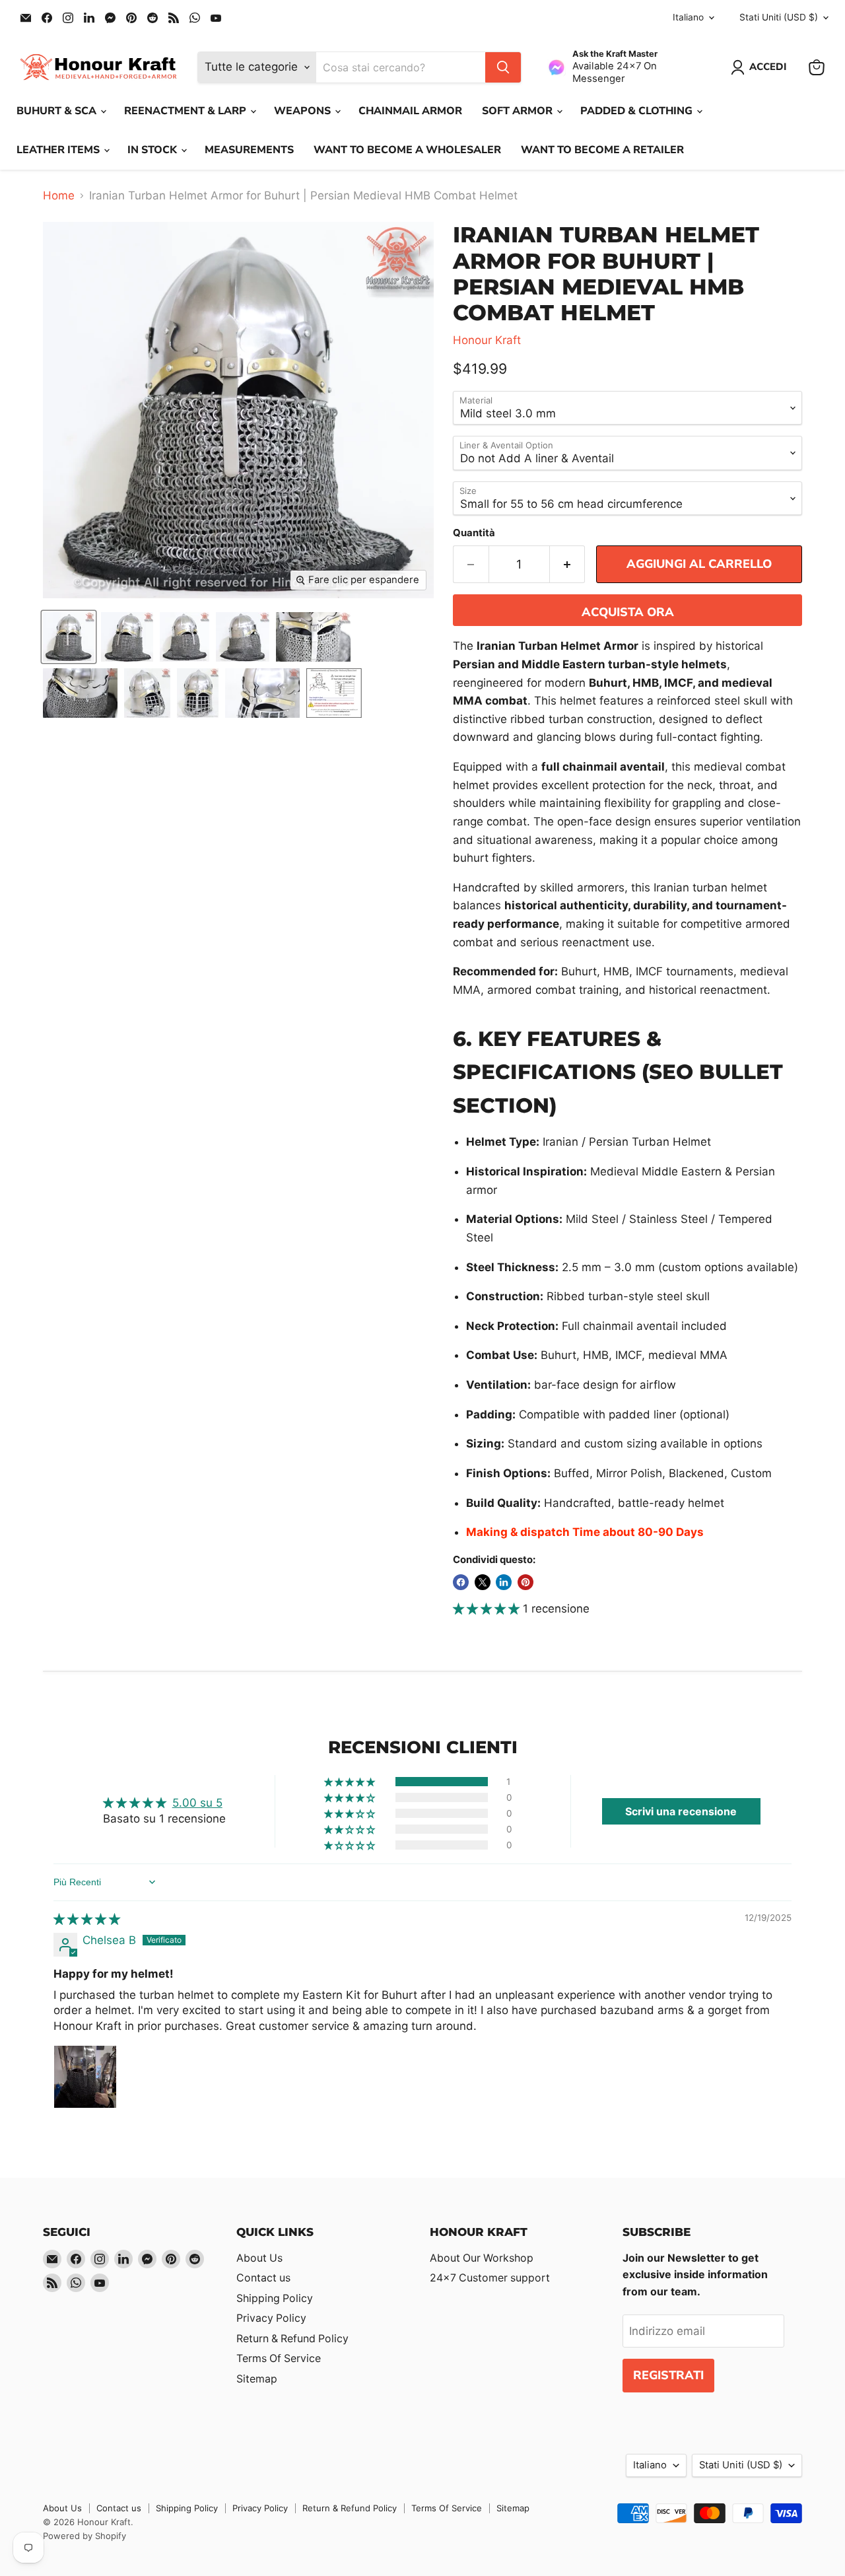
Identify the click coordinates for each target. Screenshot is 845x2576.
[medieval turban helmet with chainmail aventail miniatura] (127, 637)
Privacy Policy (271, 2318)
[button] (488, 1609)
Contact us (263, 2278)
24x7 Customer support (490, 2278)
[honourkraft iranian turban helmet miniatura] (198, 693)
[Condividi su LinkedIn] (504, 1582)
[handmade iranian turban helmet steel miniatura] (185, 637)
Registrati (668, 2375)
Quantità (474, 533)
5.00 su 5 (197, 1803)
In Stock (153, 150)
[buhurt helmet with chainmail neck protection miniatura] (147, 693)
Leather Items (59, 150)
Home (59, 196)
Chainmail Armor (410, 111)
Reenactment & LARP (186, 111)
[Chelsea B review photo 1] (85, 2077)
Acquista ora (628, 612)
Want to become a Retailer (602, 150)
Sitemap (257, 2379)
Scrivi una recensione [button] (681, 1811)
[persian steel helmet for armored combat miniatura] (313, 637)
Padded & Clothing (638, 111)
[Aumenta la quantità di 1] (568, 564)
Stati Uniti (779, 17)
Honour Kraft (487, 340)
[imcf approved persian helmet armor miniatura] (243, 637)
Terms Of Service (279, 2358)
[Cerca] (503, 67)
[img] (87, 1919)
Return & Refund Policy (292, 2339)
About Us (259, 2258)
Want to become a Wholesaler (407, 150)
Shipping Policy (275, 2298)
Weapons (304, 111)
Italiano (688, 17)
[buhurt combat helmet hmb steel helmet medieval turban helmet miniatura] (262, 693)
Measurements (249, 150)
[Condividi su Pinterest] (525, 1582)
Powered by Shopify (84, 2536)
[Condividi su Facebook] (461, 1582)
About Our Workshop (482, 2258)
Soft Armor (519, 111)
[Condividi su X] (483, 1582)
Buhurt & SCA (58, 111)
